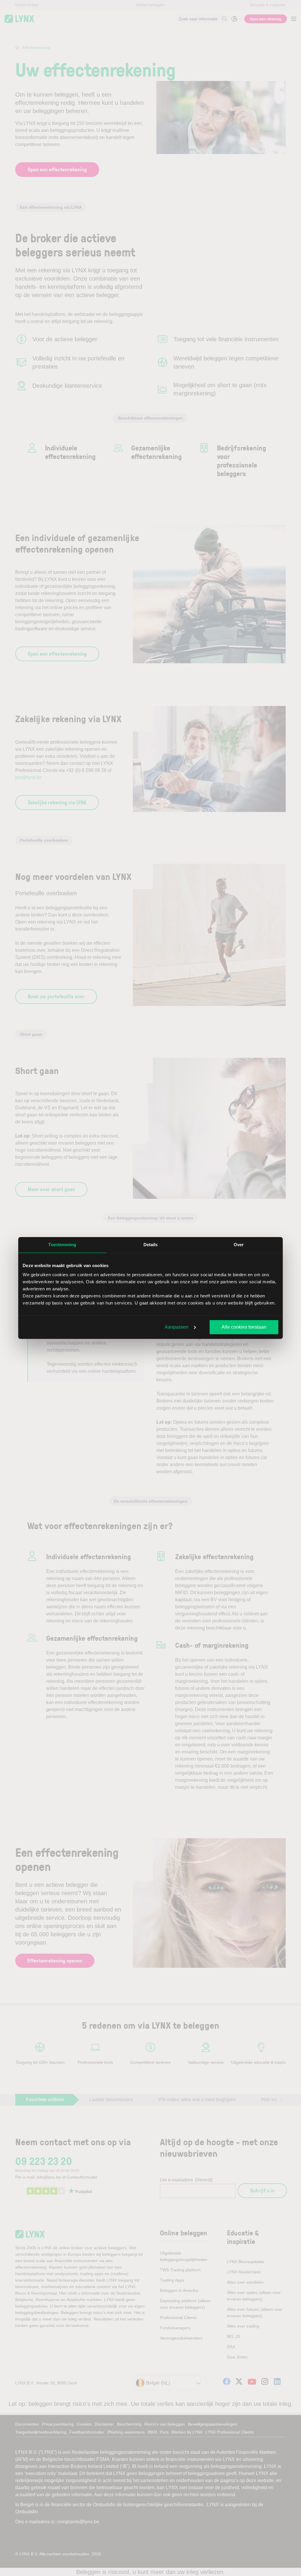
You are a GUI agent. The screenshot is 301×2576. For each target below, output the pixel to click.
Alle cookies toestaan (244, 1327)
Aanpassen (177, 1327)
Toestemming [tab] (62, 1245)
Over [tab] (239, 1245)
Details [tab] (151, 1245)
